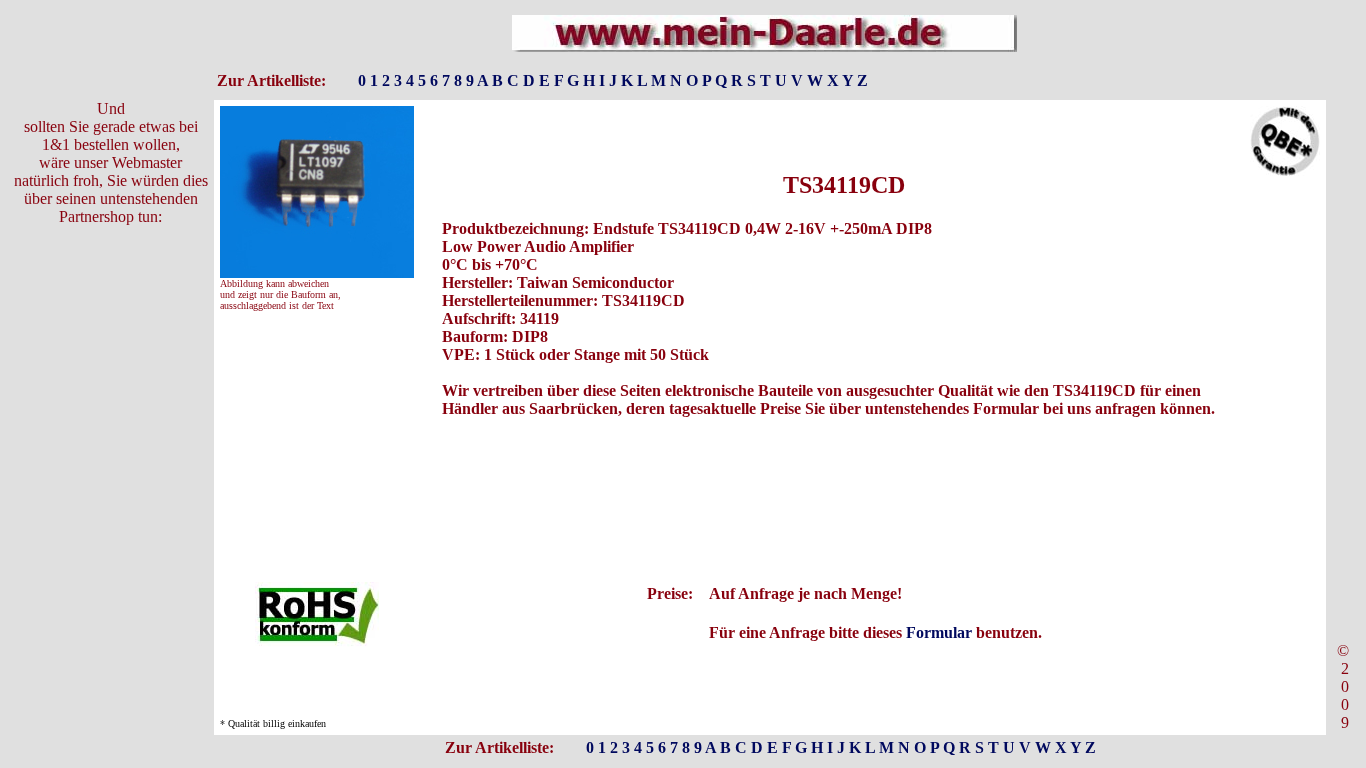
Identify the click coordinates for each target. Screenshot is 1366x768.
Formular (939, 632)
